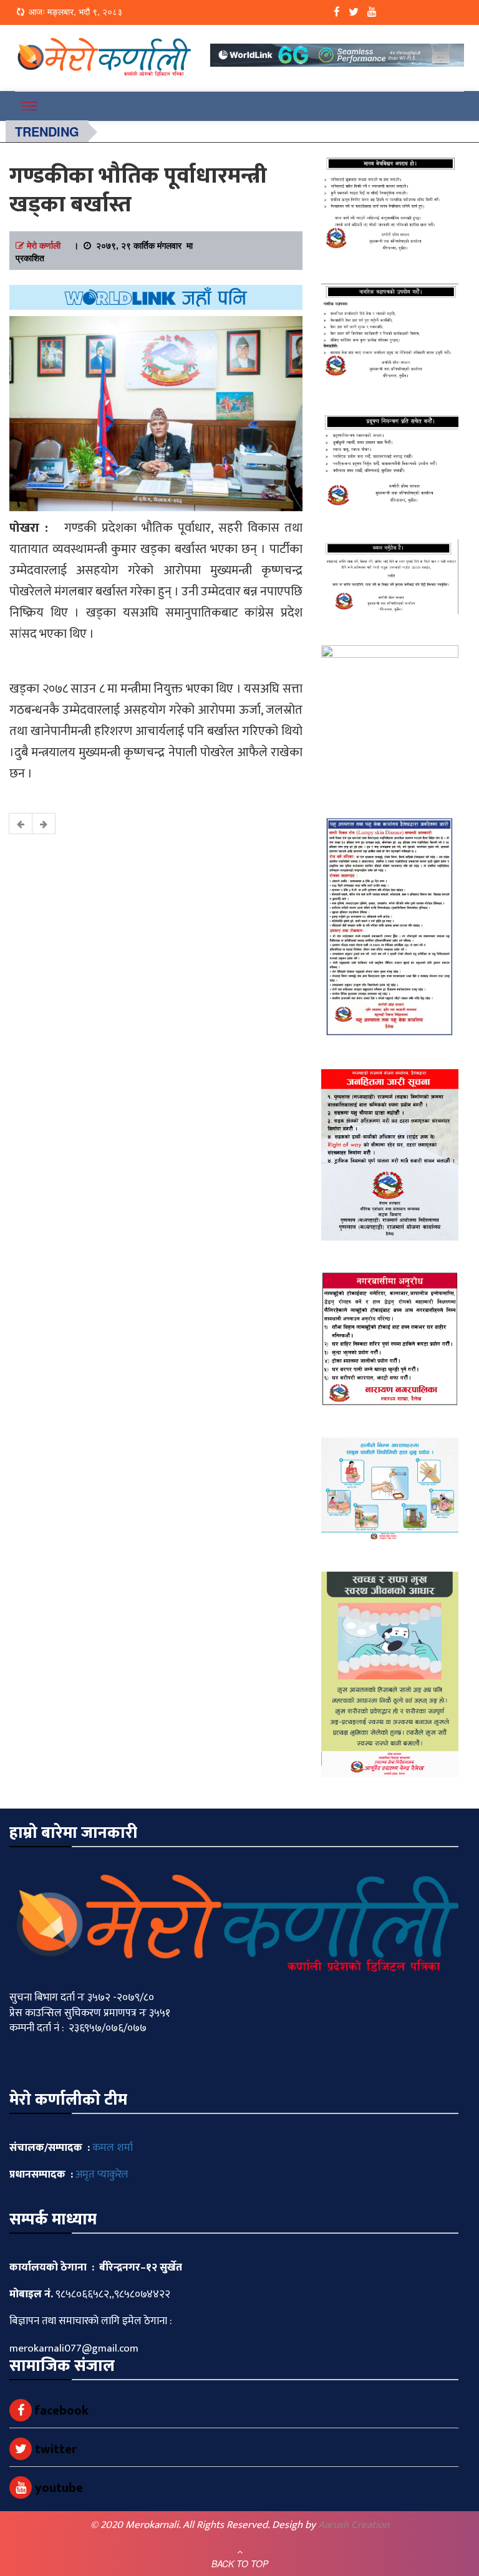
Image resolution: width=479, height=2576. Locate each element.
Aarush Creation (354, 2525)
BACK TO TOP (240, 2564)
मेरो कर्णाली (44, 245)
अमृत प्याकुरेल (102, 2175)
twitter (54, 2449)
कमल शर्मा (113, 2148)
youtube (57, 2488)
